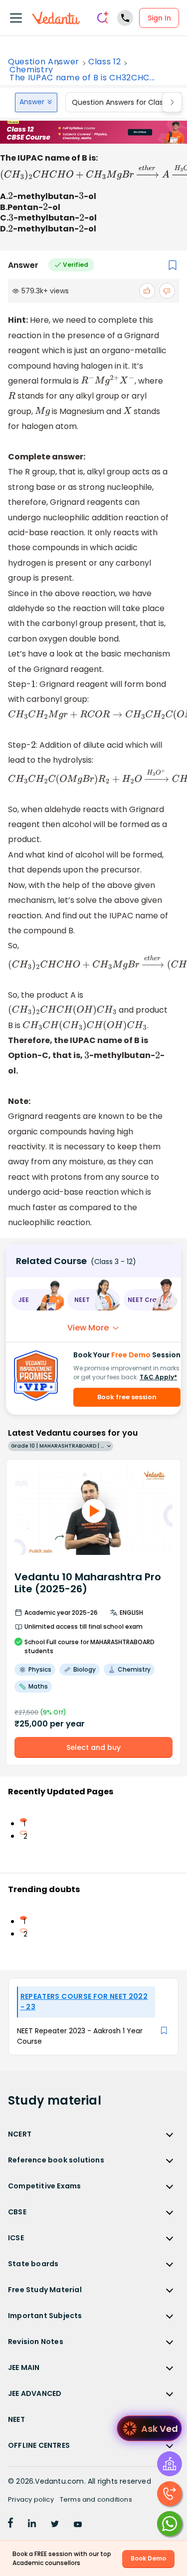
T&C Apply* (158, 1377)
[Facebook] (10, 2525)
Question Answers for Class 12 (123, 102)
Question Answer (44, 62)
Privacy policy (31, 2499)
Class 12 (104, 62)
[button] (37, 1300)
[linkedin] (32, 2525)
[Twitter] (55, 2525)
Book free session (127, 1397)
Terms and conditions (96, 2499)
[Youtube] (78, 2525)
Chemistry (31, 70)
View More (88, 1328)
